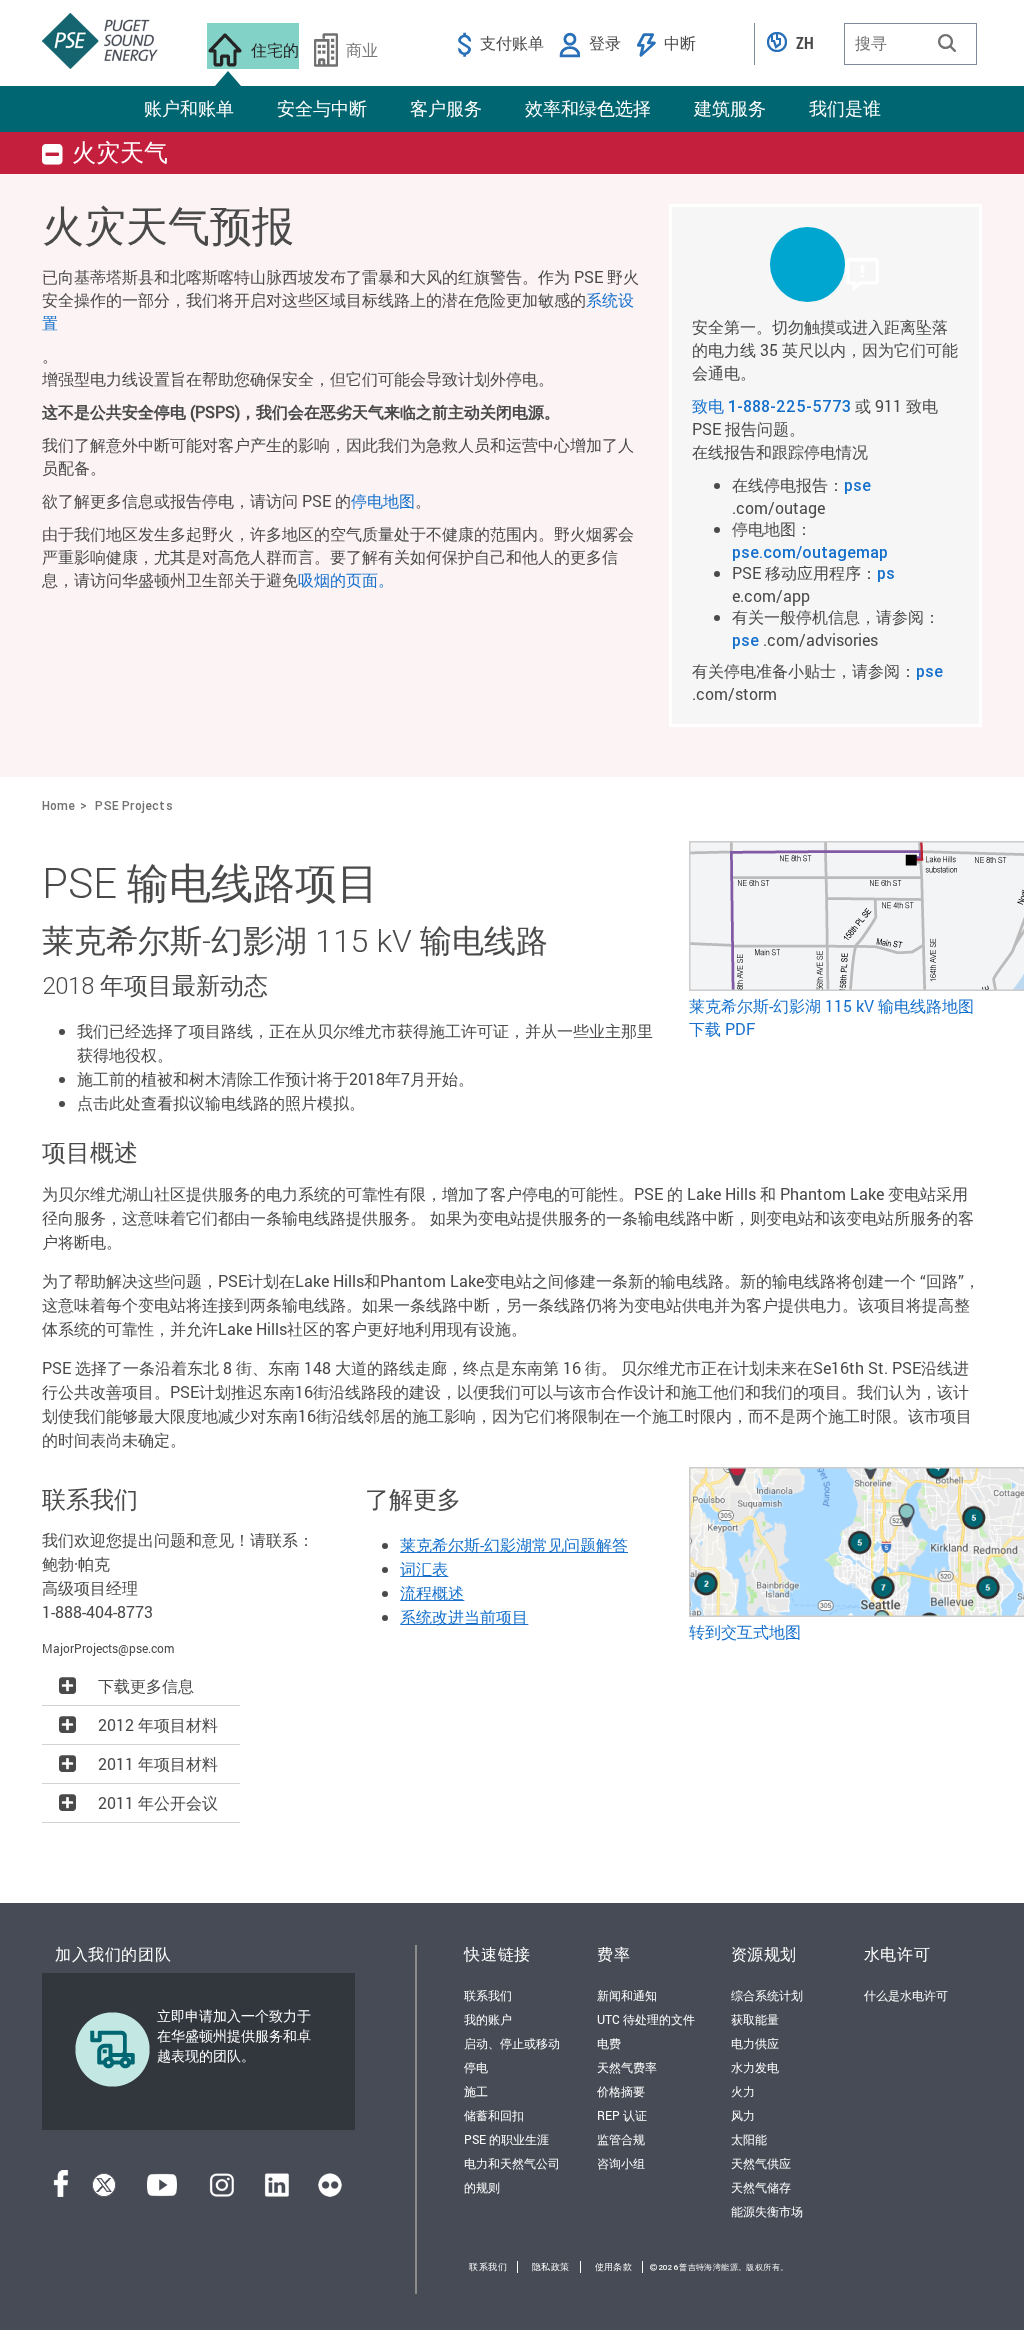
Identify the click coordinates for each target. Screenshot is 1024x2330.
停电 (476, 2067)
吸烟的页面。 (346, 579)
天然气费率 (627, 2067)
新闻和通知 (627, 1995)
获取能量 (755, 2019)
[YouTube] (162, 2190)
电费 (609, 2043)
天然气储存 (761, 2187)
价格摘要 (621, 2091)
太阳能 (749, 2139)
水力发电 (755, 2067)
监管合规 (621, 2139)
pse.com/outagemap (810, 552)
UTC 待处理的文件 (646, 2019)
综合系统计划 (767, 1995)
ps (886, 573)
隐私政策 (551, 2267)
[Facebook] (61, 2190)
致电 (710, 406)
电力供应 (755, 2043)
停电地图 (383, 500)
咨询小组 (621, 2163)
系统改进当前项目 (464, 1616)
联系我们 (488, 1995)
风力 (743, 2115)
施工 (476, 2091)
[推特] (104, 2190)
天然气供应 (761, 2163)
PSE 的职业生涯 (506, 2139)
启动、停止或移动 (512, 2043)
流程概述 (432, 1592)
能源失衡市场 (767, 2211)
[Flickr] (330, 2190)
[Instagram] (222, 2190)
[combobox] (910, 44)
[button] (947, 43)
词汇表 (424, 1568)
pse (857, 485)
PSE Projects (133, 805)
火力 (743, 2091)
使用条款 (614, 2267)
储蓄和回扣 (494, 2115)
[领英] (276, 2190)
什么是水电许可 (906, 1995)
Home (58, 805)
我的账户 (488, 2019)
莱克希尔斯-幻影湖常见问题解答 (514, 1544)
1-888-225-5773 (789, 406)
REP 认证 (622, 2115)
